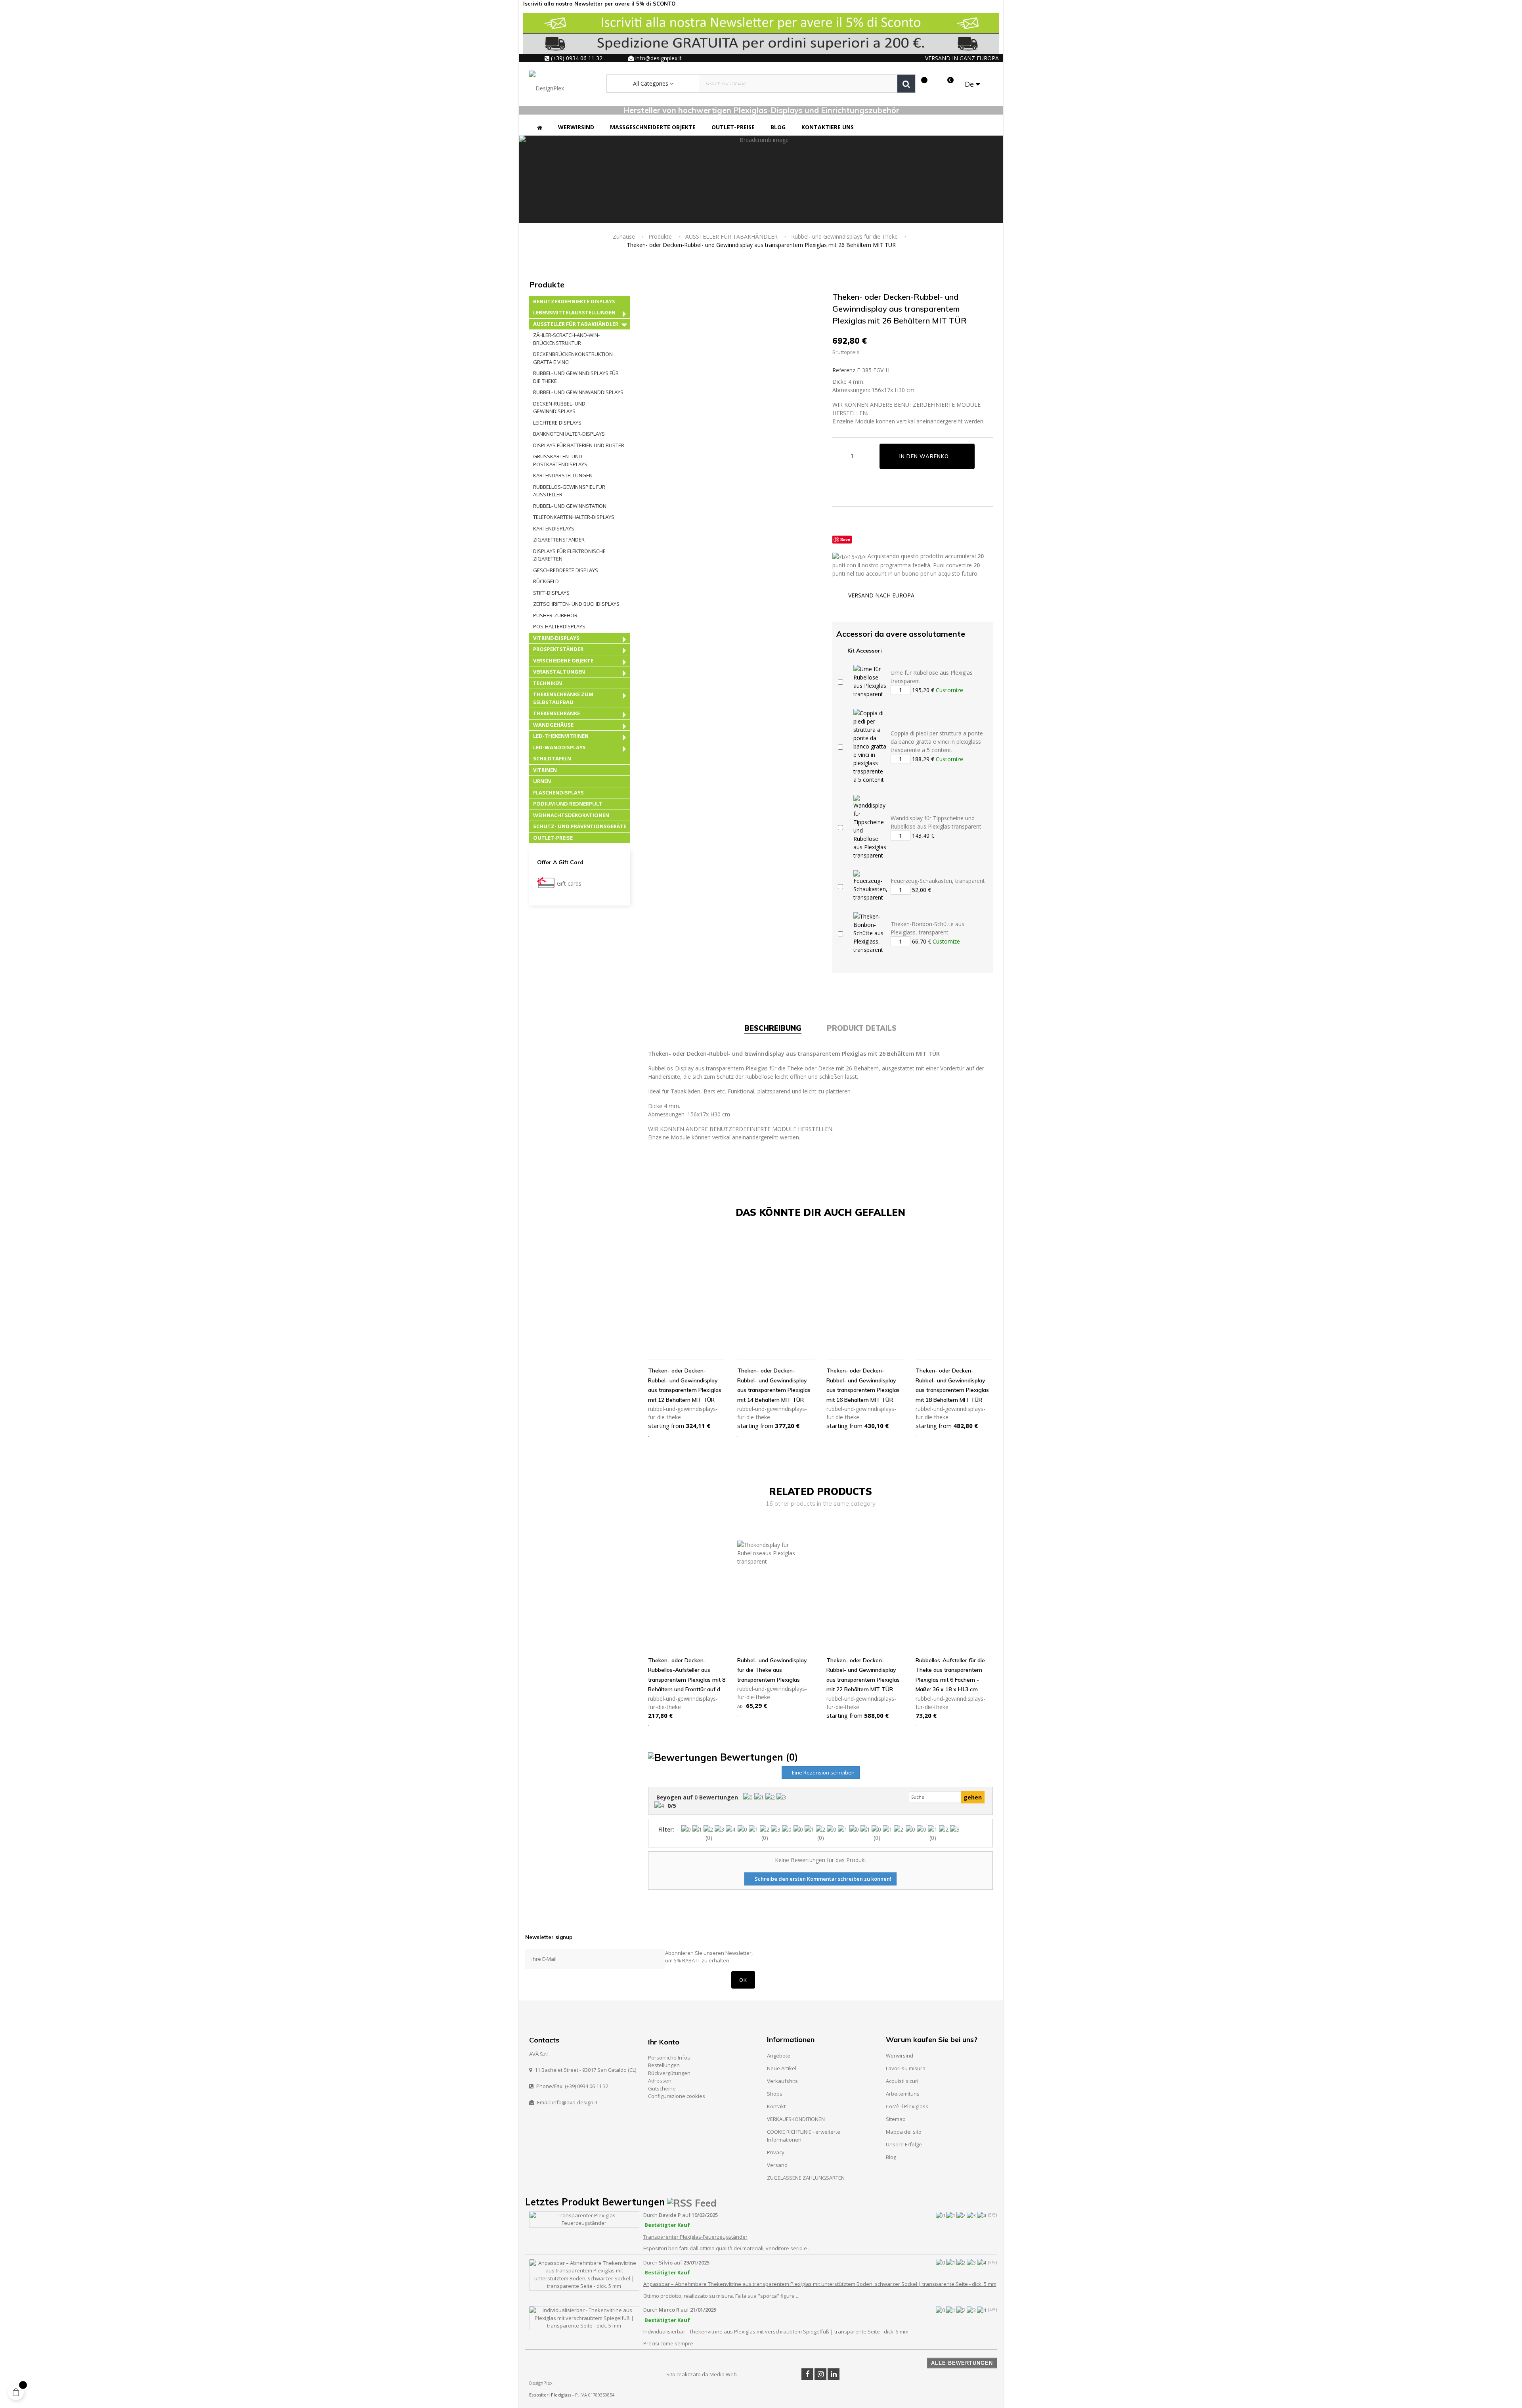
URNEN (542, 781)
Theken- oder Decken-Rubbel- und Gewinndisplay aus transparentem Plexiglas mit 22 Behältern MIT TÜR (863, 1675)
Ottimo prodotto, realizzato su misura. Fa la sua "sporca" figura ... (721, 2296)
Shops (775, 2094)
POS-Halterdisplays (559, 626)
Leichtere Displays (557, 423)
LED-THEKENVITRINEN (561, 736)
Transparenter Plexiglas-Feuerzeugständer (695, 2237)
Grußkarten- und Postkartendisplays (560, 460)
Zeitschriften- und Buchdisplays (576, 604)
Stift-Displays (551, 593)
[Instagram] (820, 2374)
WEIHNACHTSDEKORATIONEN (571, 815)
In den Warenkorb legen (937, 456)
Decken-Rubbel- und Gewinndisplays (559, 408)
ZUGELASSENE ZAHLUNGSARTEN (806, 2178)
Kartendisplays (554, 528)
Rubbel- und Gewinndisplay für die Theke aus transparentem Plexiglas (772, 1670)
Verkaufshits (782, 2081)
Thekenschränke (556, 713)
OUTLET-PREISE (553, 838)
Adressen (660, 2081)
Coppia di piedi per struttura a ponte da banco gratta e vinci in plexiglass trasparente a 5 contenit (937, 742)
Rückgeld (546, 581)
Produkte (547, 284)
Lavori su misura (906, 2068)
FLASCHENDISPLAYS (558, 792)
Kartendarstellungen (563, 475)
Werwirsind (900, 2056)
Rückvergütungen (669, 2073)
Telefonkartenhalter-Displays (574, 517)
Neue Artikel (782, 2068)
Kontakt (776, 2106)
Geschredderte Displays (566, 570)
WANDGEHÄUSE (553, 725)
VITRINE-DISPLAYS (556, 638)
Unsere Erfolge (904, 2144)
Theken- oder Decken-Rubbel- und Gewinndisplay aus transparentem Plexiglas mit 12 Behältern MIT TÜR (685, 1385)
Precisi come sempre (668, 2343)
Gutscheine (662, 2088)
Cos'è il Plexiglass (907, 2106)
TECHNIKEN (548, 683)
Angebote (779, 2056)
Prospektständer (558, 649)
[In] (834, 2374)
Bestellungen (664, 2065)
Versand (777, 2165)
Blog (891, 2157)
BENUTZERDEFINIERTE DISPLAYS (574, 301)
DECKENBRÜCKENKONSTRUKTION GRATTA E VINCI (573, 358)
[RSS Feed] (692, 2202)
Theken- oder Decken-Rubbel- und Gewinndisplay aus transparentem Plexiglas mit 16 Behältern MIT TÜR (863, 1385)
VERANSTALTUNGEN (559, 672)
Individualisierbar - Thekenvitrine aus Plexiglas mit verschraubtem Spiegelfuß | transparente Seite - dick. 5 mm (776, 2331)
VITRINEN (545, 770)
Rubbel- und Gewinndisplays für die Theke (576, 377)
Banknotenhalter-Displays (569, 434)
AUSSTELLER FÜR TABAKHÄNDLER (576, 324)
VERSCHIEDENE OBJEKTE (563, 660)
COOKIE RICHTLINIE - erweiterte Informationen (804, 2136)
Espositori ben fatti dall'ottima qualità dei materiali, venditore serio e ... (728, 2248)
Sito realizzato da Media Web (702, 2374)
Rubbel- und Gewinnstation (570, 506)
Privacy (776, 2152)
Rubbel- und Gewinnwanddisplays (578, 392)
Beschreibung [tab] (773, 1028)
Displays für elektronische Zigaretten (569, 555)
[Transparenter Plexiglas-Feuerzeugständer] (584, 2219)
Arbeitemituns (903, 2094)
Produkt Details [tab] (862, 1028)
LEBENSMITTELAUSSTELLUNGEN (574, 312)
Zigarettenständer (559, 540)
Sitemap (896, 2119)
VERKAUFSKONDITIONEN (796, 2119)
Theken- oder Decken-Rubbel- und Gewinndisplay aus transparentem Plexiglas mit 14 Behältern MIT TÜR (774, 1385)
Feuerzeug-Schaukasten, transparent (938, 881)
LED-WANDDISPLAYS (559, 747)
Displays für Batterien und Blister (579, 445)
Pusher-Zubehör (555, 615)
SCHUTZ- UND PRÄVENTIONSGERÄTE (580, 826)
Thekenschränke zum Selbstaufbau (563, 698)
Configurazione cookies (677, 2096)
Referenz (844, 370)
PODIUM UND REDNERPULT (568, 804)
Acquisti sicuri (902, 2081)
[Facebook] (807, 2374)
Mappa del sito (904, 2132)
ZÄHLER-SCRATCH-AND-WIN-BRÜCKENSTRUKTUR (566, 339)
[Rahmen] (934, 84)
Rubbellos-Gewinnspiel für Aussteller (569, 491)
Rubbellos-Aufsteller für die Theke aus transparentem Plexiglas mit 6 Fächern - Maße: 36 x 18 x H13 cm (950, 1675)
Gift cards (569, 883)
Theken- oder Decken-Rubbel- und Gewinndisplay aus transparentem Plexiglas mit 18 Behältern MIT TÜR (952, 1385)
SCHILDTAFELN (552, 758)
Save (845, 539)
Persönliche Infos (669, 2058)
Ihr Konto (664, 2042)
